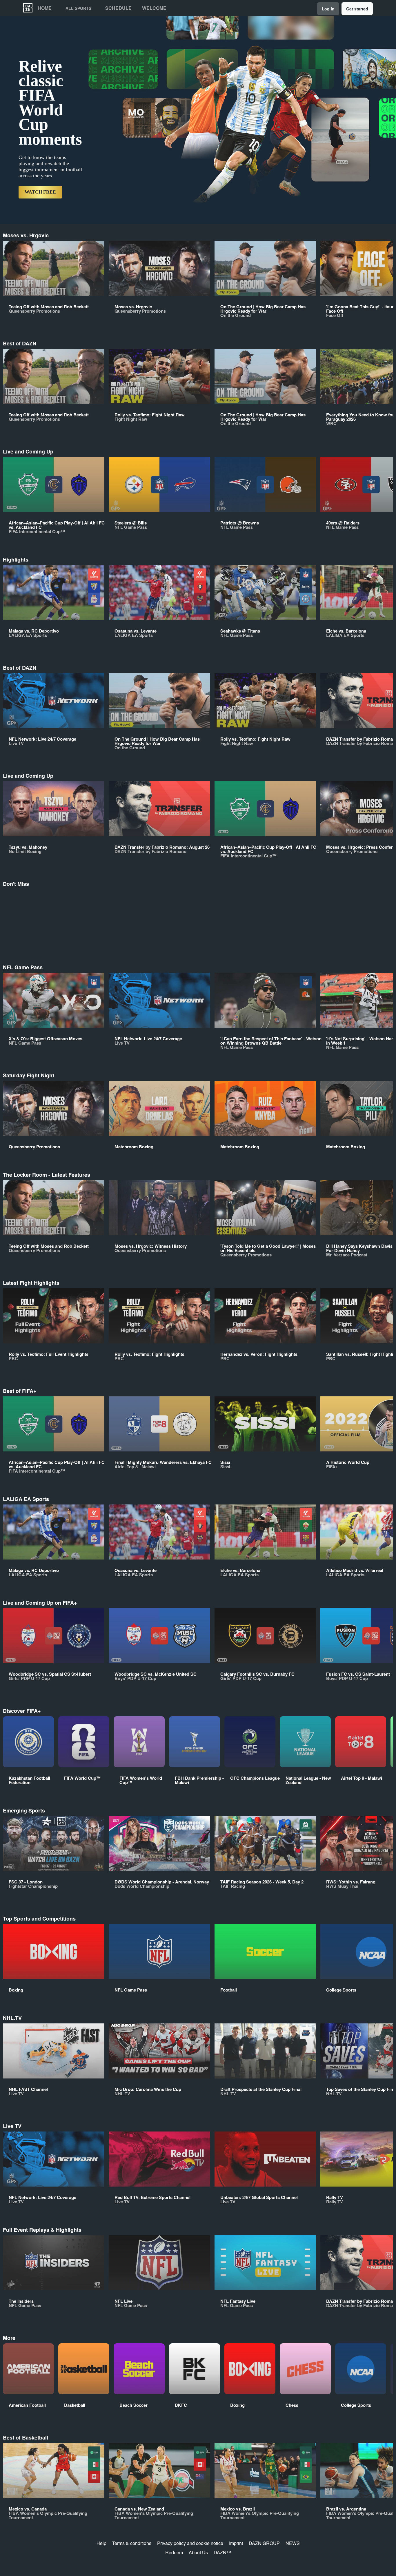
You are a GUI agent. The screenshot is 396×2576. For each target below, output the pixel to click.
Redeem (174, 2552)
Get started (357, 9)
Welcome (154, 8)
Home (45, 8)
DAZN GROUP (264, 2543)
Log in (328, 9)
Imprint (236, 2543)
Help (101, 2543)
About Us (198, 2552)
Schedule (118, 8)
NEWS (293, 2543)
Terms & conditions (132, 2543)
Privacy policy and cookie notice (190, 2543)
